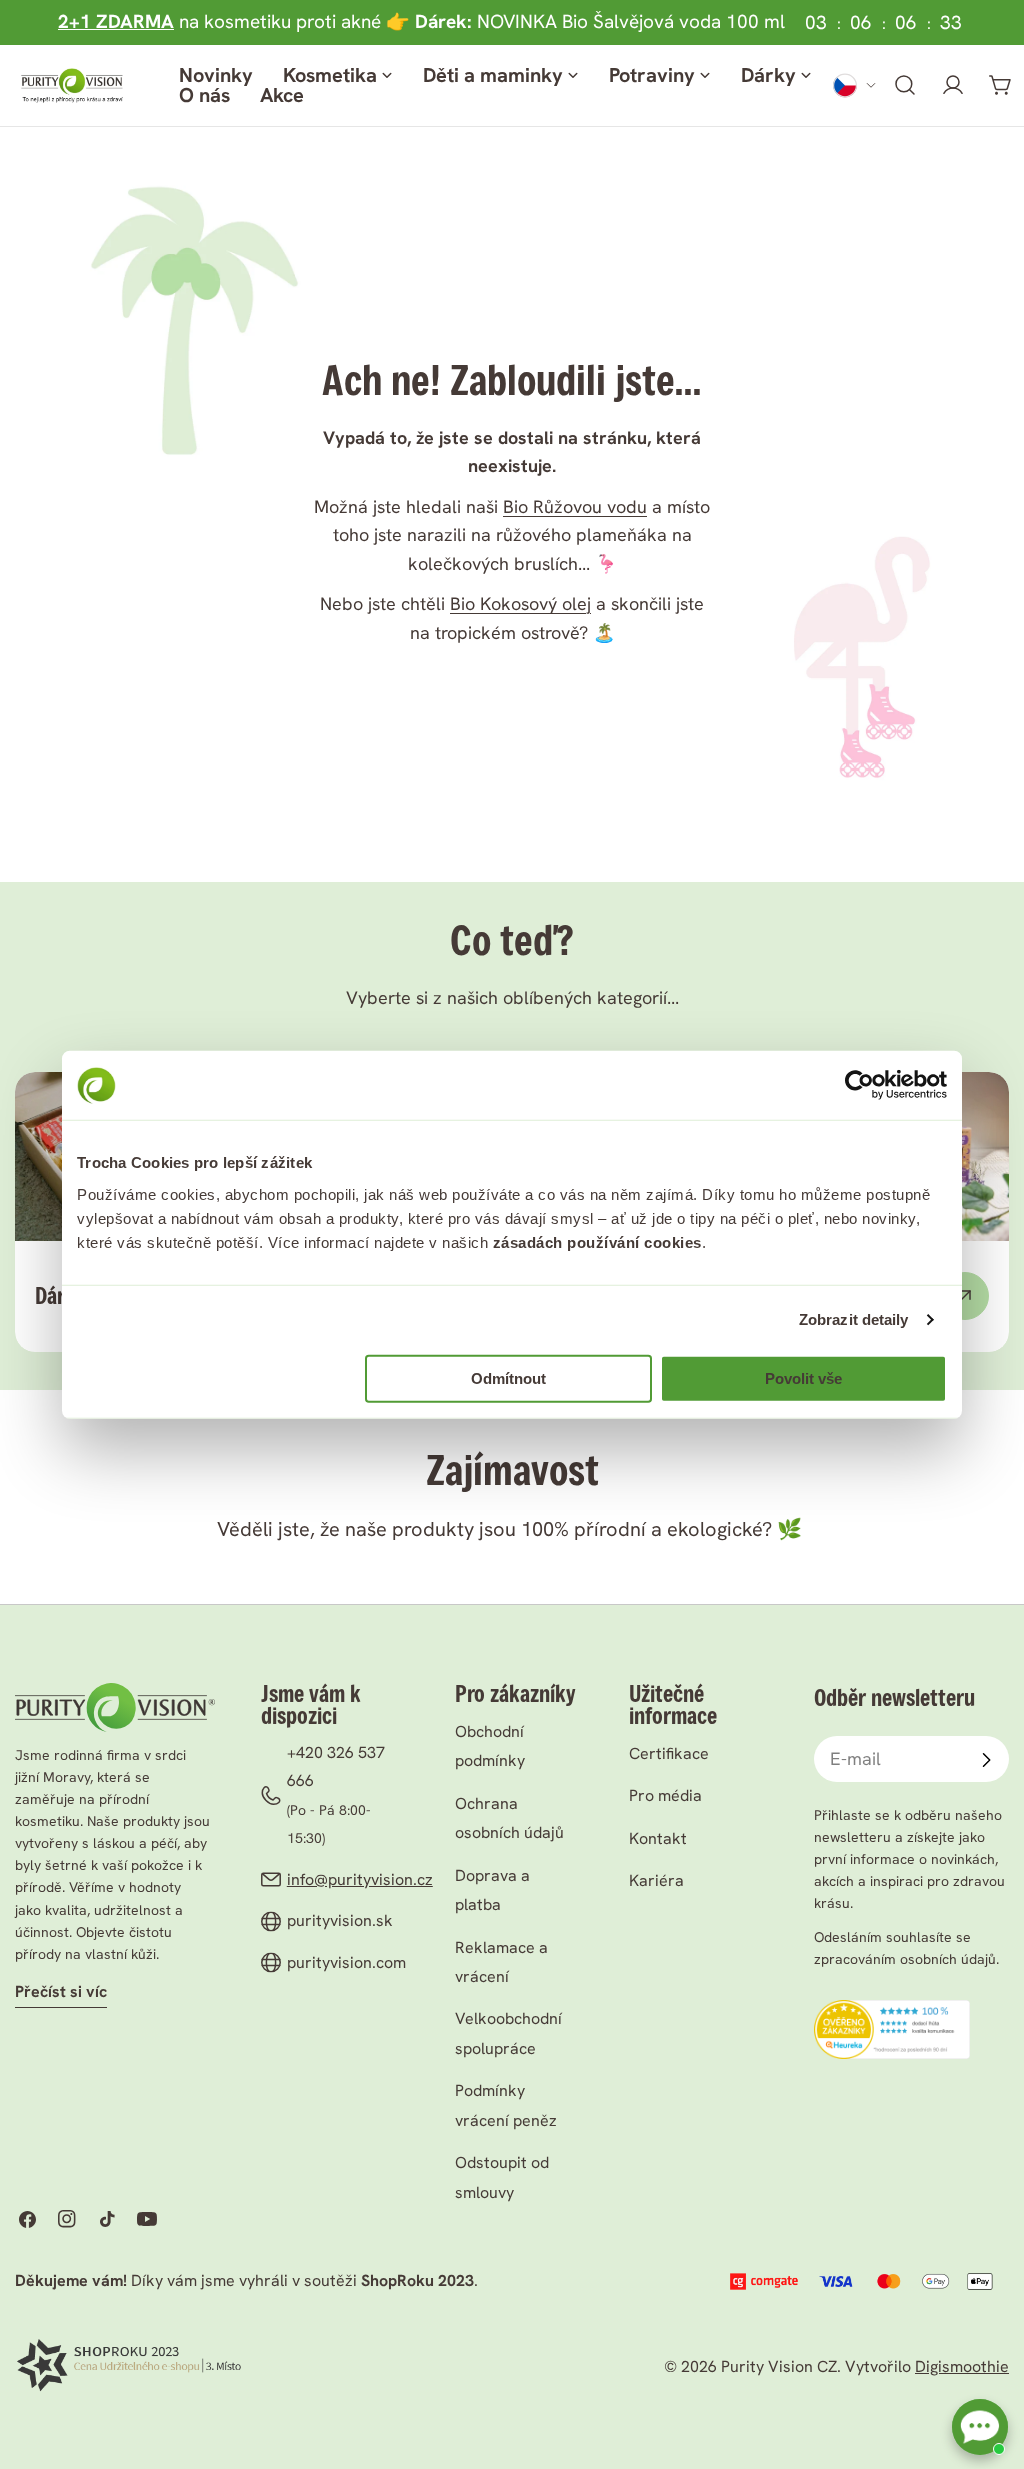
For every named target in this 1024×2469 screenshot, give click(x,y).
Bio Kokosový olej (520, 603)
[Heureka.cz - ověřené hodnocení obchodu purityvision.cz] (892, 2013)
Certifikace (669, 1753)
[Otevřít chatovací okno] (980, 2427)
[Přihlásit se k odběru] (986, 1760)
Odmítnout (508, 1378)
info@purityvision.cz (360, 1879)
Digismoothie (962, 2366)
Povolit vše (803, 1378)
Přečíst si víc (61, 1991)
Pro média (665, 1795)
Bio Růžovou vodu (575, 506)
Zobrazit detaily (854, 1319)
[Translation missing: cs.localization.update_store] (855, 85)
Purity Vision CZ (779, 2366)
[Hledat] (905, 85)
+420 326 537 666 (336, 1766)
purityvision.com (346, 1962)
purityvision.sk (340, 1920)
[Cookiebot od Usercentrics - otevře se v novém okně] (859, 1085)
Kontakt (658, 1838)
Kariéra (656, 1880)
